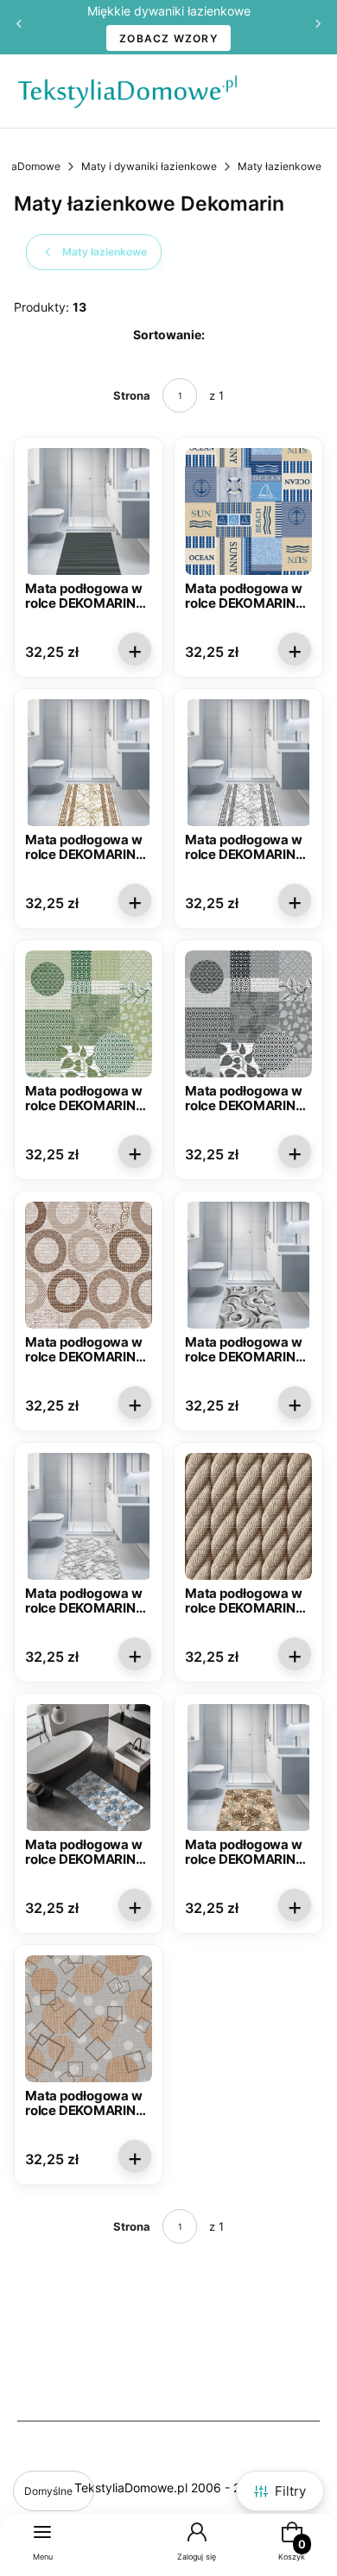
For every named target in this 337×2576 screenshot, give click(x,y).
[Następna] (318, 27)
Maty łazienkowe (280, 166)
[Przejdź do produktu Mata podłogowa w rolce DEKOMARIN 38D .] (248, 763)
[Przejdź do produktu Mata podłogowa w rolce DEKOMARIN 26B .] (89, 2019)
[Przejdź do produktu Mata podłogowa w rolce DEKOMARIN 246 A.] (248, 1516)
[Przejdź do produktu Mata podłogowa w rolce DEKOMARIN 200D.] (89, 1516)
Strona (132, 395)
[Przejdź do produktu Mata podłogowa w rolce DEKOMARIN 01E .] (89, 511)
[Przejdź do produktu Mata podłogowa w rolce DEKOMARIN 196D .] (248, 1265)
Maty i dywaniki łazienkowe (149, 166)
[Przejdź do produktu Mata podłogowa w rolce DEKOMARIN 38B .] (89, 763)
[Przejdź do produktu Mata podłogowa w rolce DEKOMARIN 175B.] (89, 1265)
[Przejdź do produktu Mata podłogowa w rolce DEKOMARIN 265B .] (248, 1768)
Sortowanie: (169, 335)
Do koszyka (135, 649)
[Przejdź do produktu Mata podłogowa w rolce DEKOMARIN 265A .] (89, 1768)
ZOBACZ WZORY (168, 38)
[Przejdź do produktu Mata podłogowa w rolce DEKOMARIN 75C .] (89, 1014)
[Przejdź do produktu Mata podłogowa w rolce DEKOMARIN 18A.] (248, 511)
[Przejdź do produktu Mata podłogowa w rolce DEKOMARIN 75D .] (248, 1014)
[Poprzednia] (19, 27)
